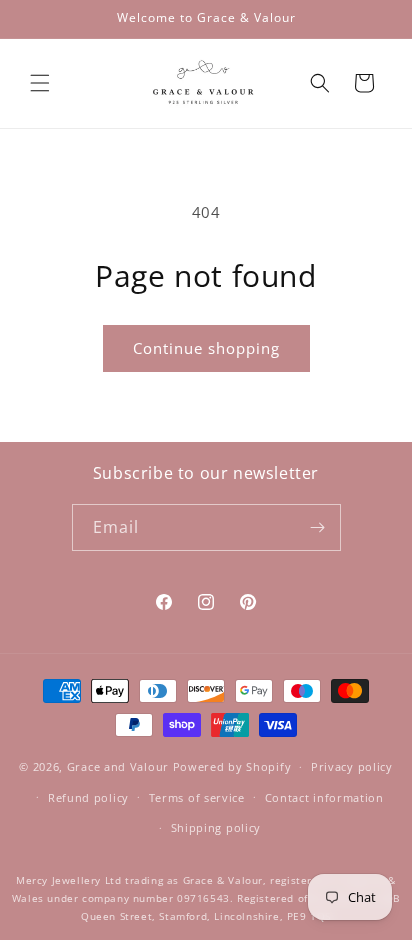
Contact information (324, 797)
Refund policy (88, 797)
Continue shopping (206, 348)
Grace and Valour (118, 766)
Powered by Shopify (232, 766)
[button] (40, 83)
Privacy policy (352, 766)
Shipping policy (216, 827)
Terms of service (197, 797)
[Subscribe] (318, 527)
